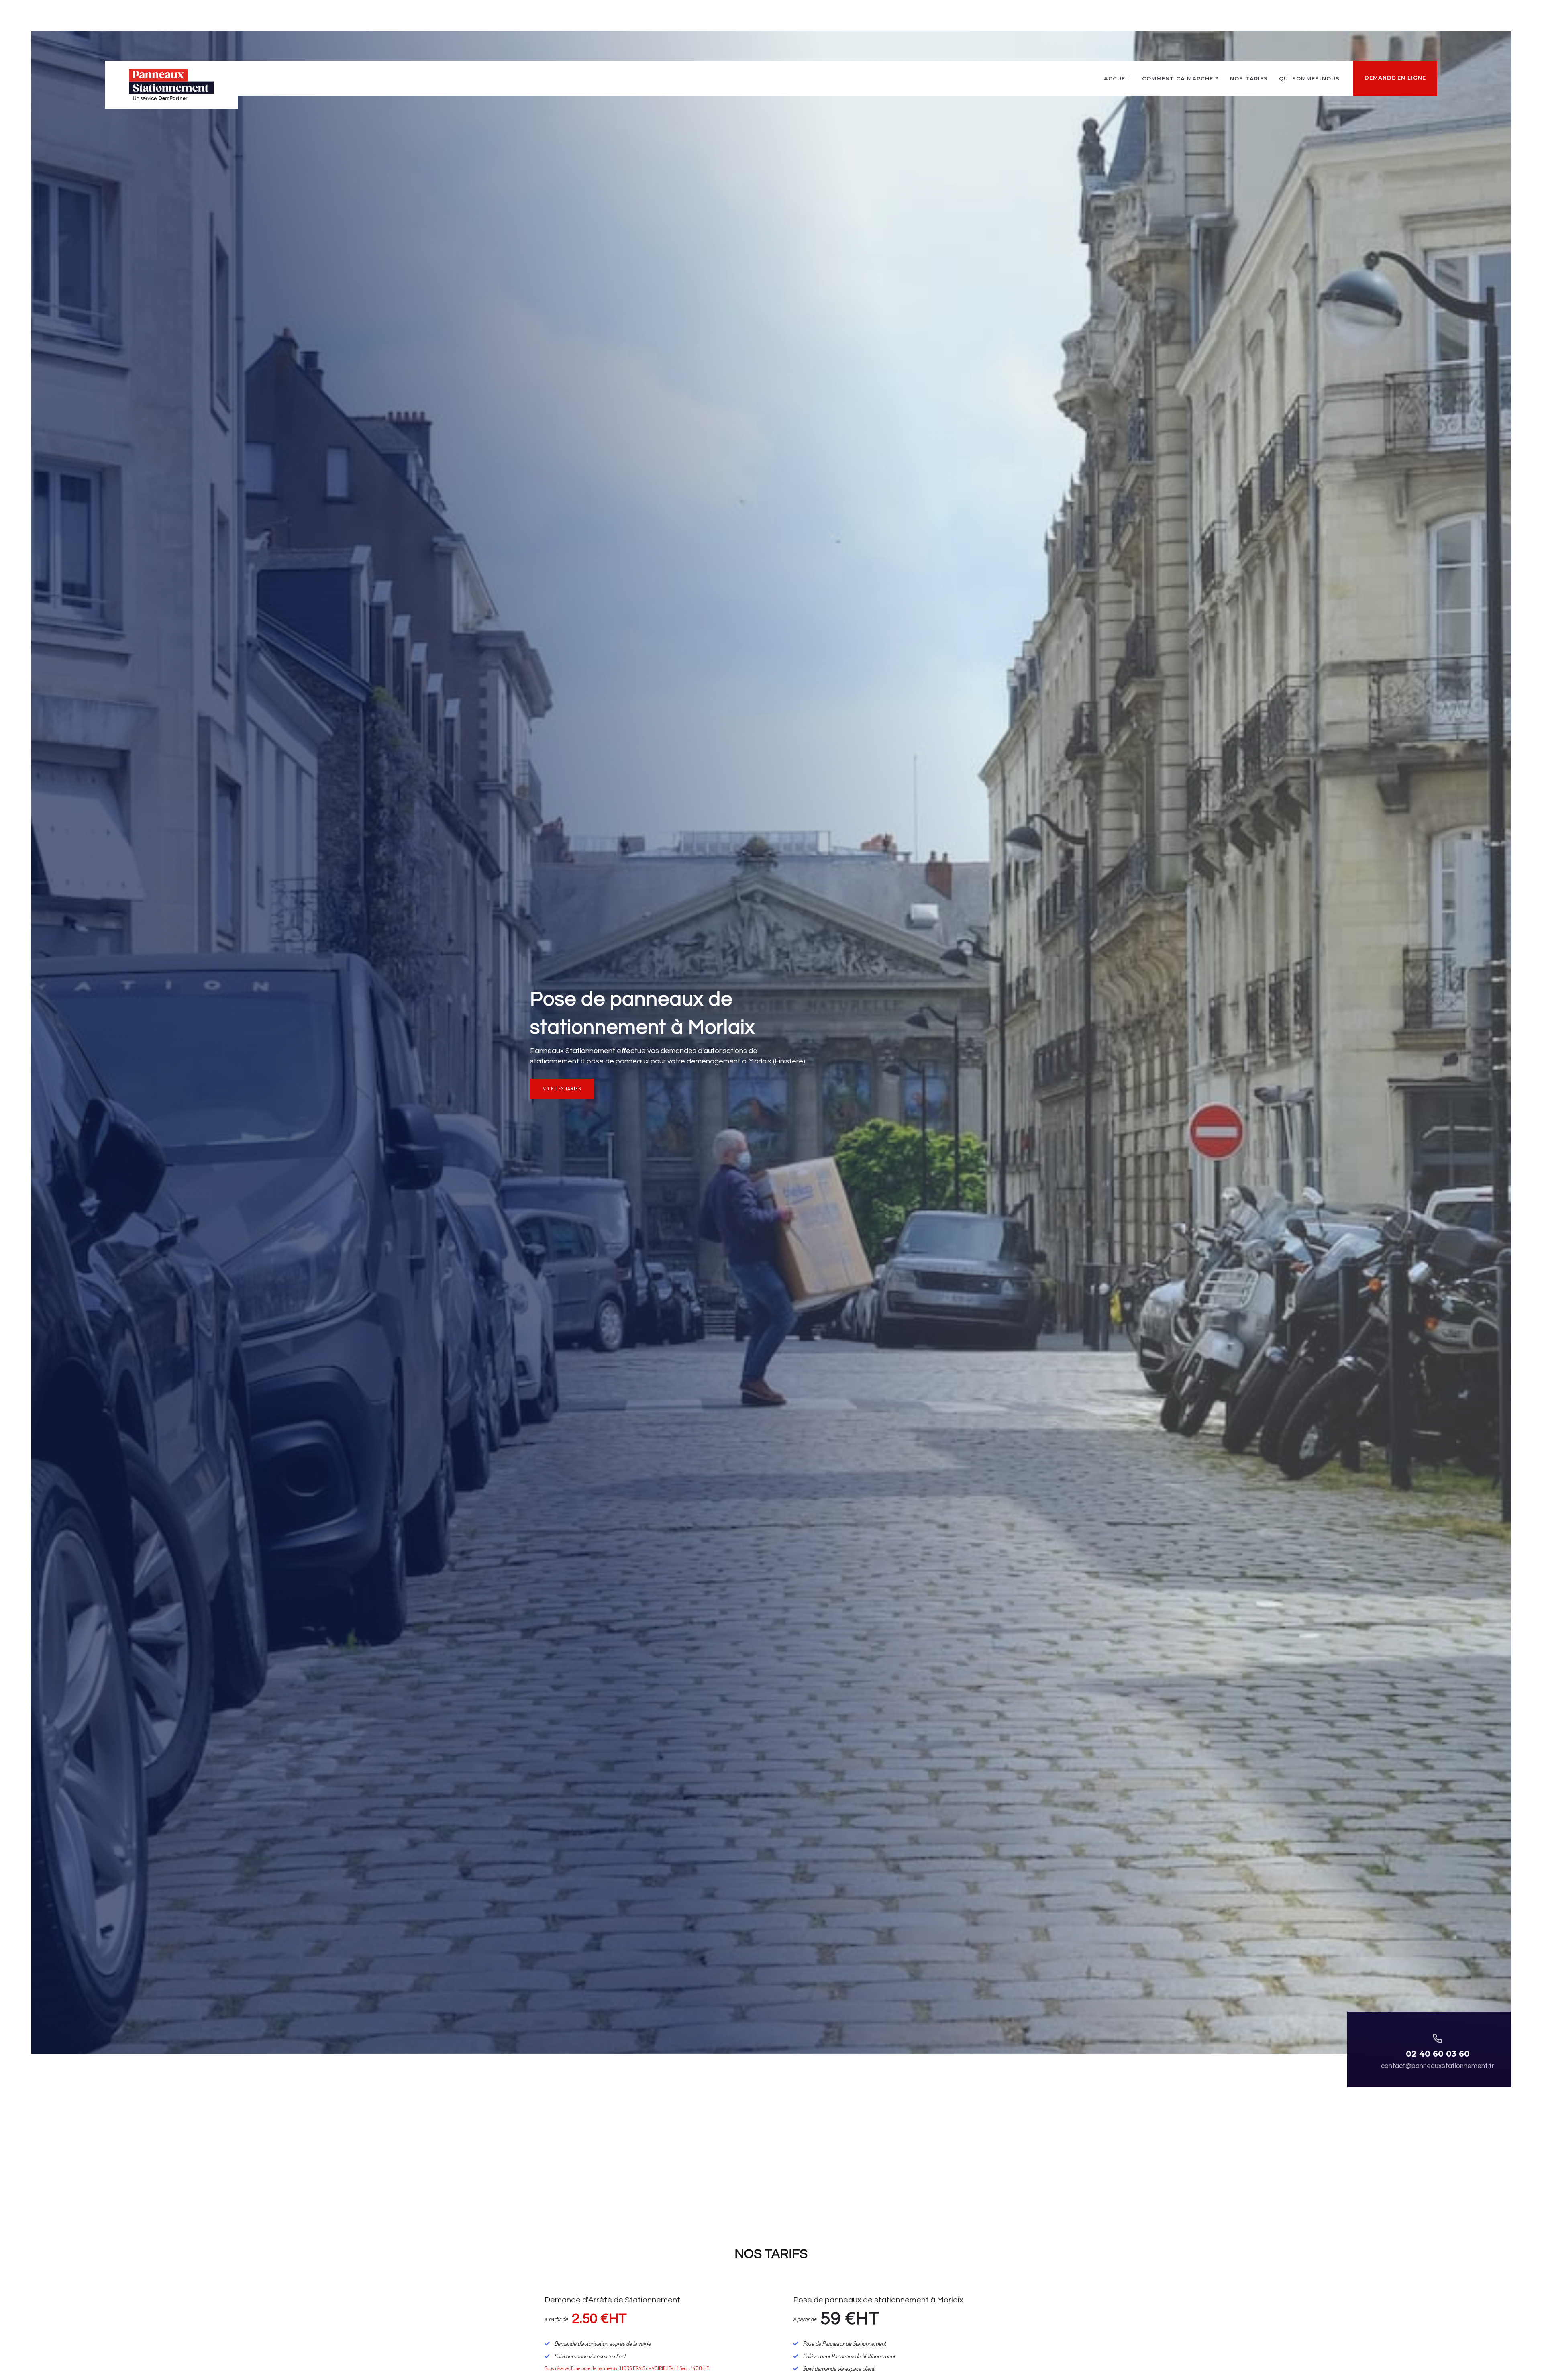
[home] (171, 85)
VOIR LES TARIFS (562, 1089)
